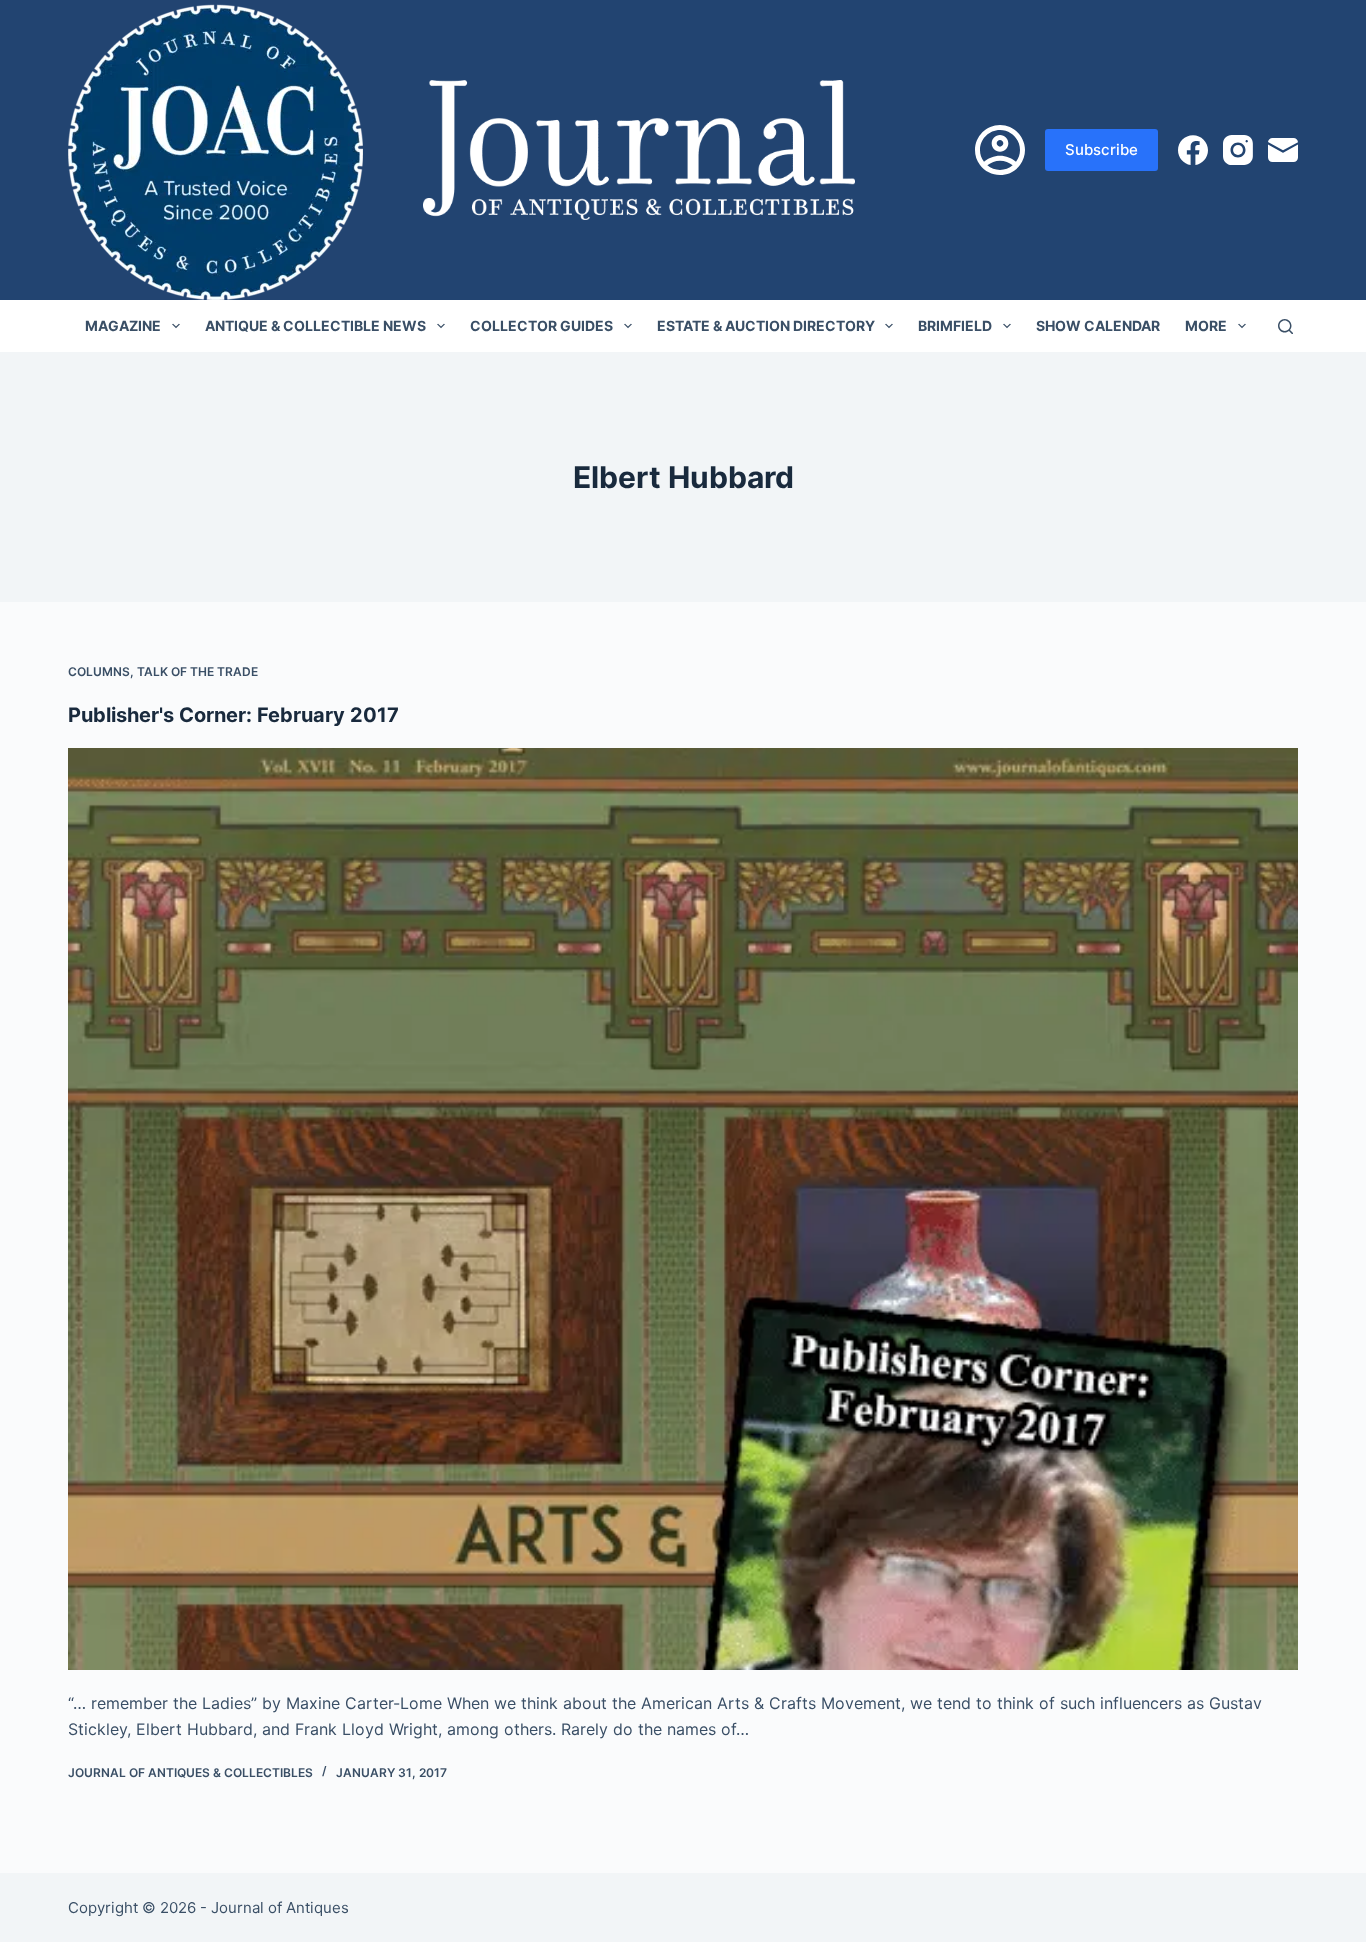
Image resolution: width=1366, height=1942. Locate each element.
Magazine (123, 325)
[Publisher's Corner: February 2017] (682, 1209)
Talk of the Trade (197, 671)
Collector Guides (541, 325)
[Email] (1283, 150)
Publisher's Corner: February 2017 (233, 715)
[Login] (1000, 150)
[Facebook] (1193, 150)
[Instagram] (1238, 150)
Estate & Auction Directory (766, 325)
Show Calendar (1098, 325)
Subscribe (1101, 149)
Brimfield (955, 325)
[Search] (1285, 326)
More (1206, 325)
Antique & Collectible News (315, 325)
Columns (99, 671)
